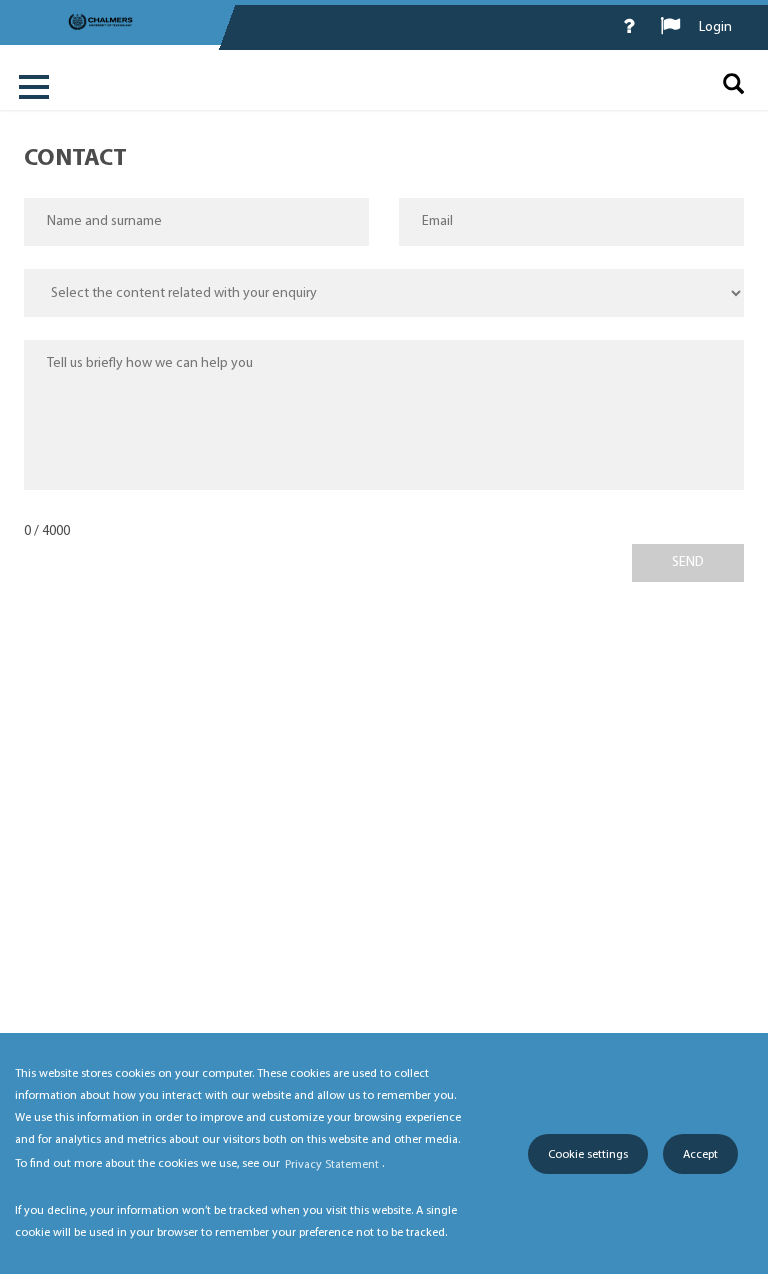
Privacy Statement (332, 1165)
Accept (700, 1155)
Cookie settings (588, 1155)
